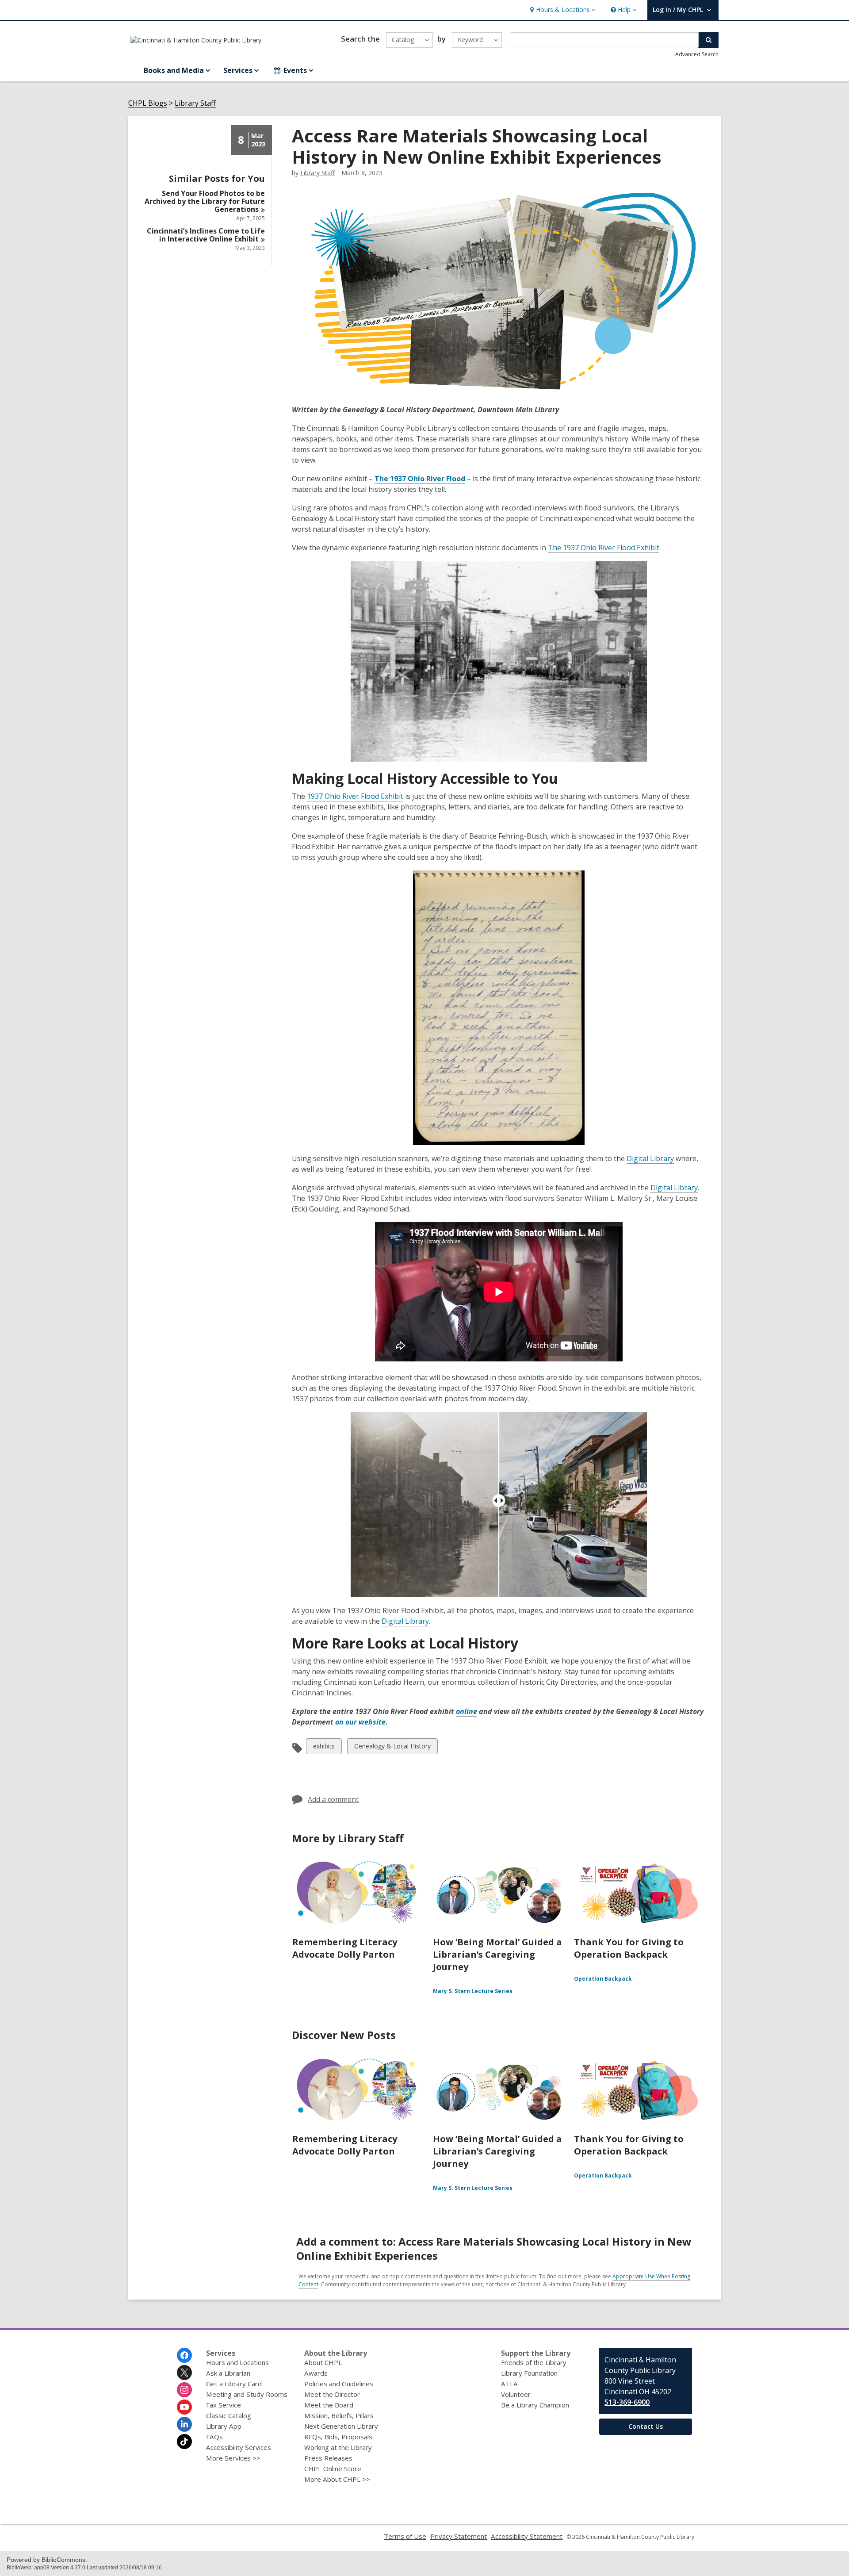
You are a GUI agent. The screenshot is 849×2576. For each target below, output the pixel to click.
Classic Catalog (229, 2415)
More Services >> (233, 2458)
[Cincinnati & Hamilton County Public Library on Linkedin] (184, 2424)
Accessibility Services (239, 2447)
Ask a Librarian (228, 2373)
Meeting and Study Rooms (247, 2394)
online (467, 1711)
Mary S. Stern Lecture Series (473, 1991)
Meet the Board (329, 2405)
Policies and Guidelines (339, 2384)
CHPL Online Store (333, 2469)
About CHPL (323, 2362)
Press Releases (328, 2458)
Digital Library (650, 1158)
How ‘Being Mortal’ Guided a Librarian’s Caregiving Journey (497, 1954)
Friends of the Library (534, 2362)
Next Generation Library (341, 2426)
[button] (562, 10)
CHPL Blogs (148, 103)
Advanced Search (697, 54)
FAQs (214, 2437)
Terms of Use (405, 2536)
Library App (224, 2426)
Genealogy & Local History (392, 1748)
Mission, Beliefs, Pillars (339, 2415)
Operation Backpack (603, 1979)
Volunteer (516, 2394)
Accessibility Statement (527, 2536)
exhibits (324, 1748)
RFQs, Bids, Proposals (338, 2437)
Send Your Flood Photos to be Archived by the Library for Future (205, 201)
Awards (316, 2373)
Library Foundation (529, 2373)
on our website (360, 1722)
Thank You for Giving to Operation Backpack (629, 1948)
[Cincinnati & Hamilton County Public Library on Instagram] (184, 2390)
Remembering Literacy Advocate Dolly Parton (345, 1948)
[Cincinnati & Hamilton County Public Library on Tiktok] (184, 2442)
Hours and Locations (237, 2362)
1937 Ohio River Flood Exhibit (355, 796)
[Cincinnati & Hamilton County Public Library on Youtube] (184, 2407)
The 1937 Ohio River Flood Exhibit (604, 548)
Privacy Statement (459, 2536)
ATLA (509, 2384)
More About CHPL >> (337, 2479)
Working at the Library (338, 2447)
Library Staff (195, 103)
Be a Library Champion (535, 2405)
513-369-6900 (627, 2402)
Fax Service (224, 2405)
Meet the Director (332, 2394)
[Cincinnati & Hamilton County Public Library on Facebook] (184, 2355)
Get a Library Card (234, 2384)
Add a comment (333, 1799)
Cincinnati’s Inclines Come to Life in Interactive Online (206, 235)
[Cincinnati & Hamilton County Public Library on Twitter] (184, 2373)
